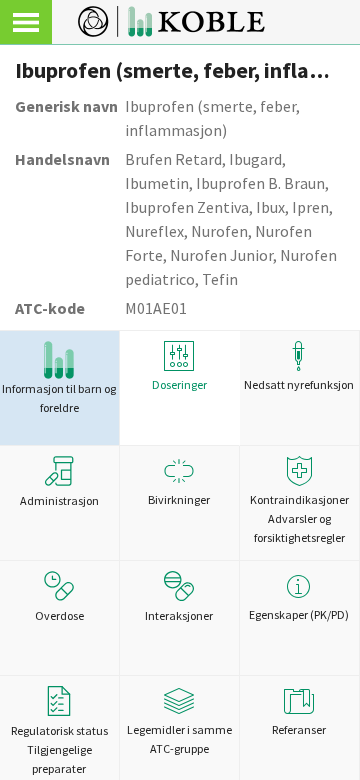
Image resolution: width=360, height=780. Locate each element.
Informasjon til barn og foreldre (59, 398)
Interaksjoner (179, 615)
